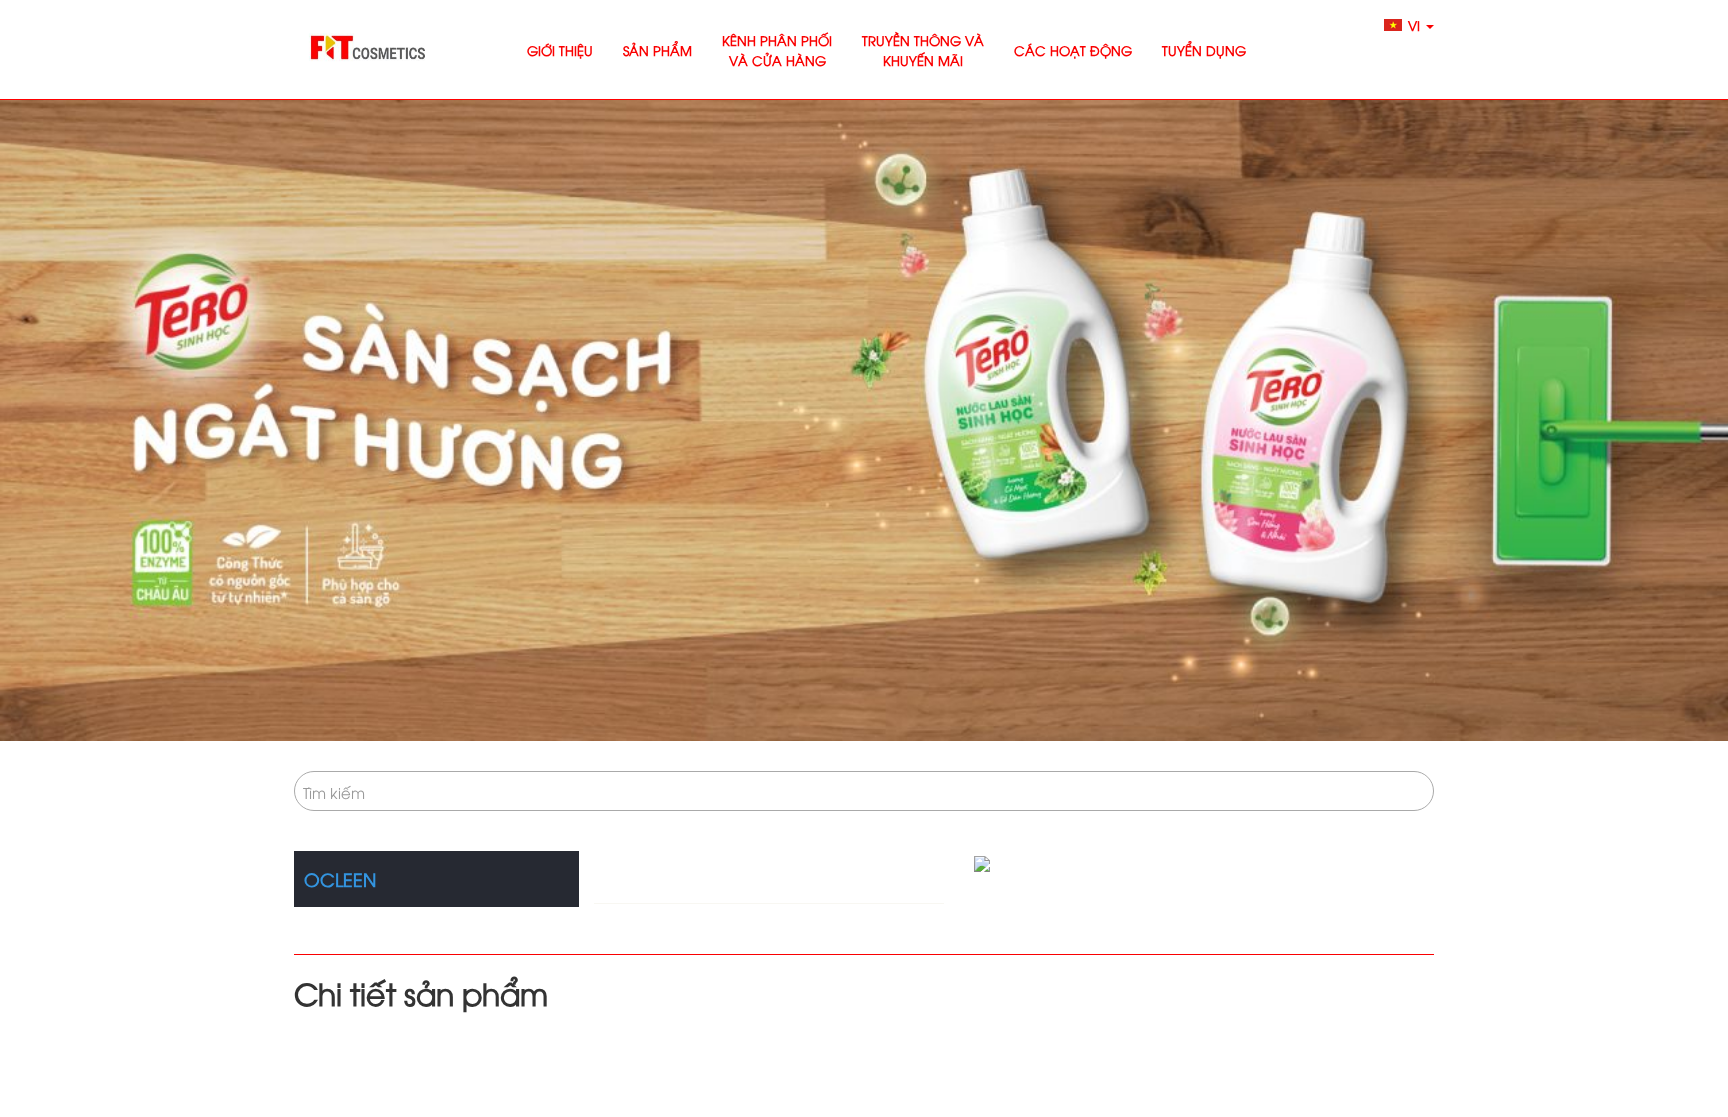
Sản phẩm (657, 50)
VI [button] (1416, 25)
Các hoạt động (1073, 50)
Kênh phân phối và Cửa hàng (777, 50)
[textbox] (864, 792)
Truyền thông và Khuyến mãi (923, 50)
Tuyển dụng (1204, 50)
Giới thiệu (560, 50)
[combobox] (864, 791)
